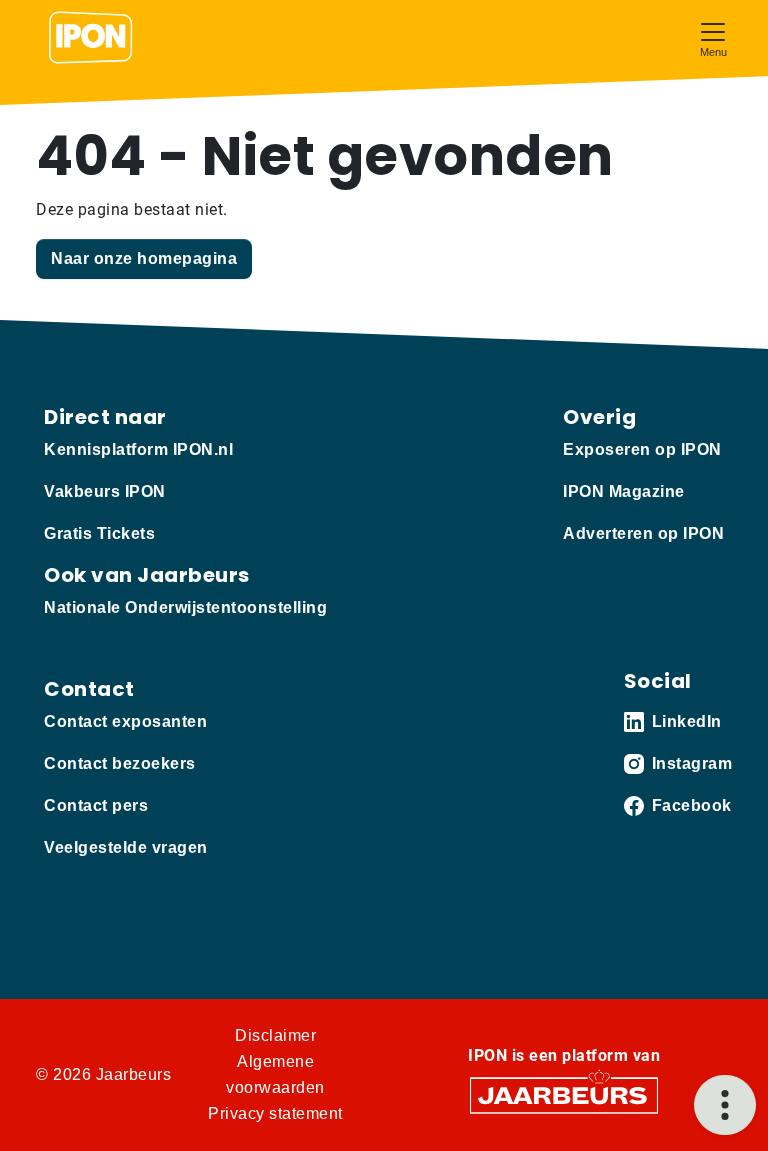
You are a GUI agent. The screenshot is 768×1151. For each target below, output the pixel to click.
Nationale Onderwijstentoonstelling (185, 607)
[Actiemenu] (725, 1105)
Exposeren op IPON (642, 449)
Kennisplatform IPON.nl (138, 449)
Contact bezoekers (120, 763)
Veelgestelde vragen (126, 847)
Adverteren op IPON (643, 533)
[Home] (91, 38)
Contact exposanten (125, 721)
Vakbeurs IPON (105, 491)
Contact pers (96, 805)
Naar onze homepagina (144, 258)
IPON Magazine (624, 491)
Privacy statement (275, 1113)
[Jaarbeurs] (564, 1094)
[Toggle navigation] (713, 37)
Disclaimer (275, 1035)
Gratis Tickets (99, 533)
